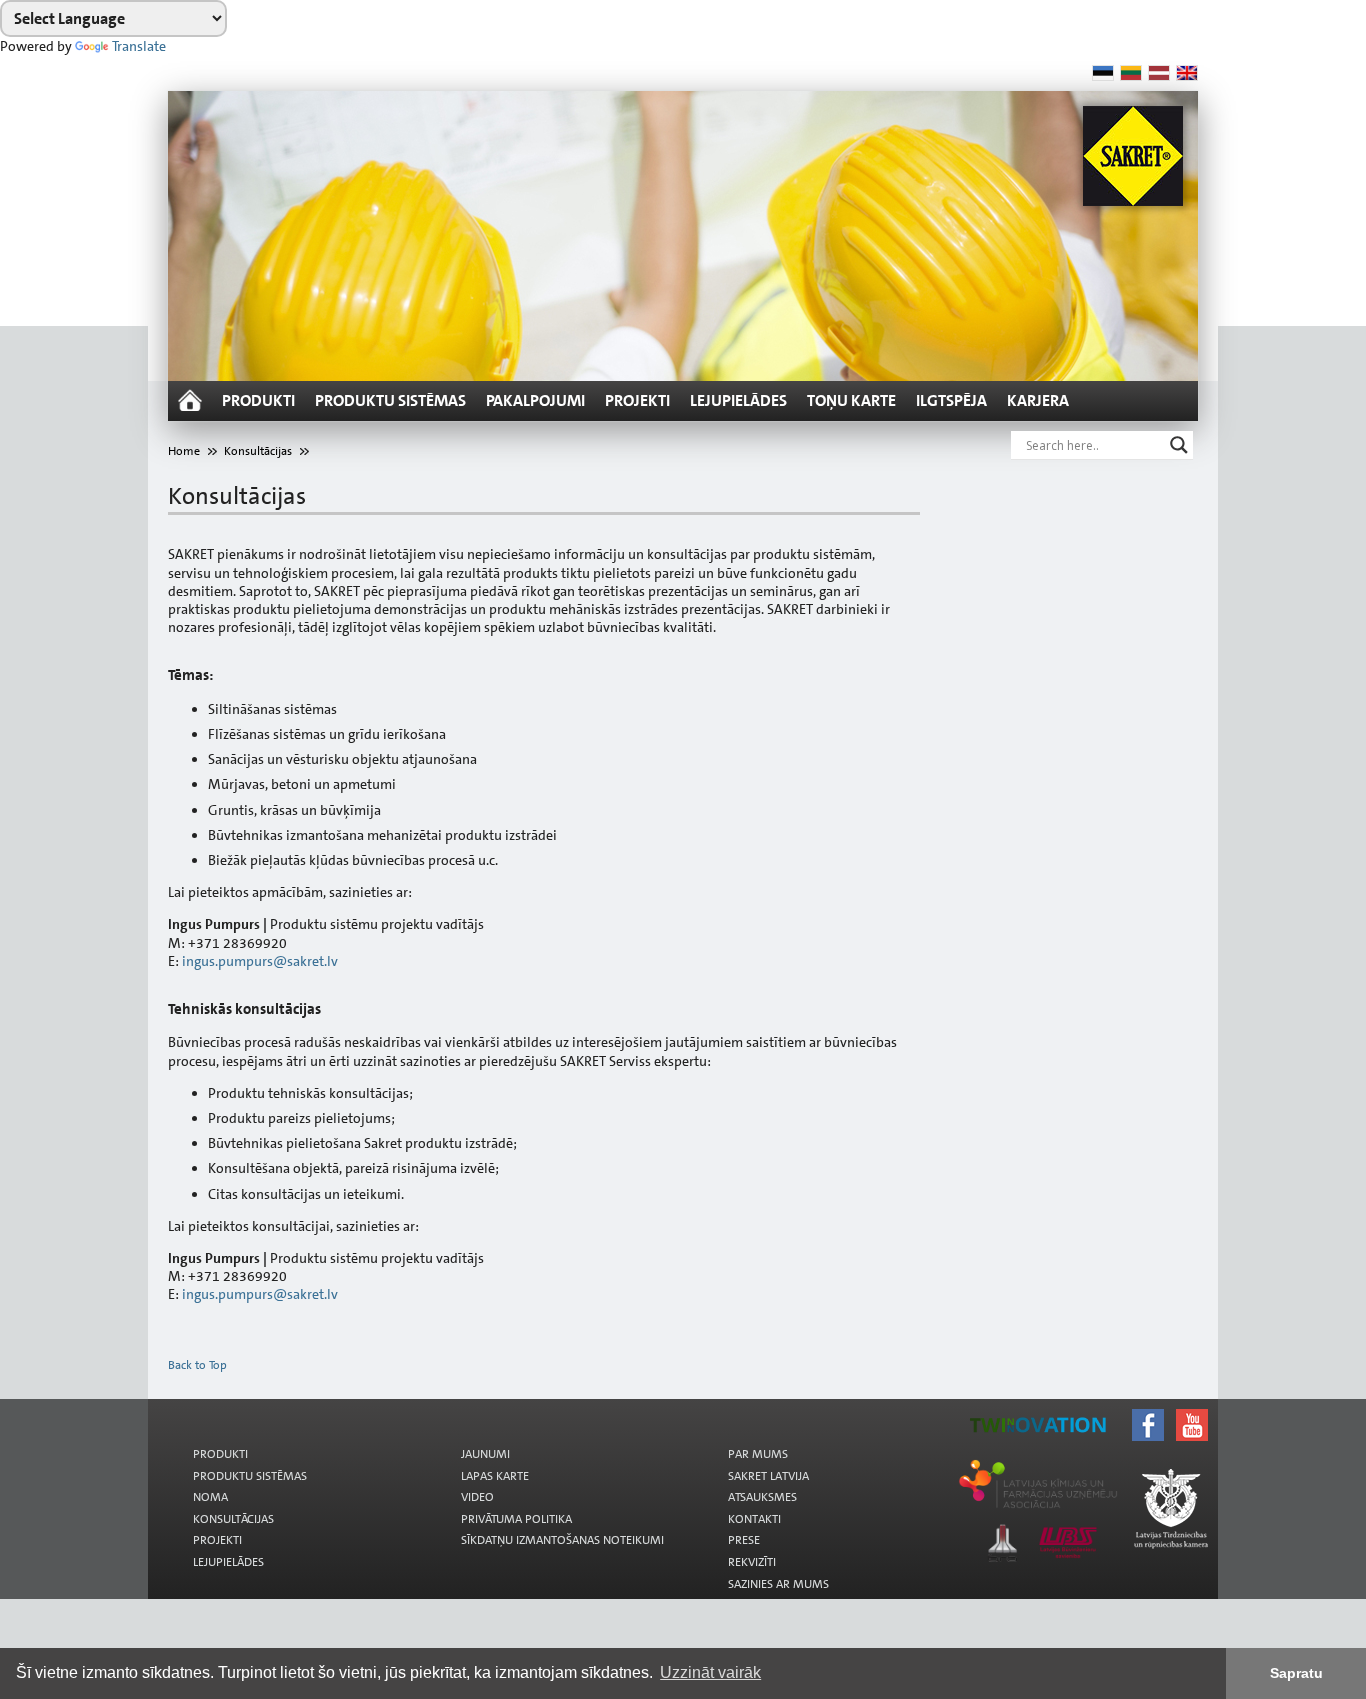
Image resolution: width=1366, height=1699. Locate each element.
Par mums (758, 1454)
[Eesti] (1103, 73)
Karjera (1038, 400)
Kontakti (754, 1519)
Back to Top (197, 1365)
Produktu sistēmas (390, 400)
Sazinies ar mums (778, 1584)
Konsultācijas (258, 451)
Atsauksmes (762, 1497)
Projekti (637, 400)
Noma (210, 1497)
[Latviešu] (1159, 73)
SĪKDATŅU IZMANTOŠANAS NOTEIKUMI (562, 1540)
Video (477, 1497)
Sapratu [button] (1296, 1673)
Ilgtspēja (951, 400)
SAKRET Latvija (768, 1476)
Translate (139, 46)
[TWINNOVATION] (705, 1420)
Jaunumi (485, 1454)
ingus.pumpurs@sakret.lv (260, 961)
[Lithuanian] (1131, 73)
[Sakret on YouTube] (705, 1408)
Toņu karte (851, 400)
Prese (744, 1540)
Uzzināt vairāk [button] (710, 1672)
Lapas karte (495, 1476)
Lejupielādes (738, 400)
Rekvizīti (752, 1562)
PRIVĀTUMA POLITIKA (516, 1519)
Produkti (258, 400)
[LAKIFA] (705, 1426)
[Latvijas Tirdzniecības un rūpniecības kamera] (705, 1414)
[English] (1187, 73)
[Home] (190, 401)
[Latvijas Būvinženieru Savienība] (705, 1438)
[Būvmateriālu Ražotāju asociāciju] (705, 1432)
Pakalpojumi (535, 400)
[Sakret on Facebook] (705, 1402)
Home (184, 451)
